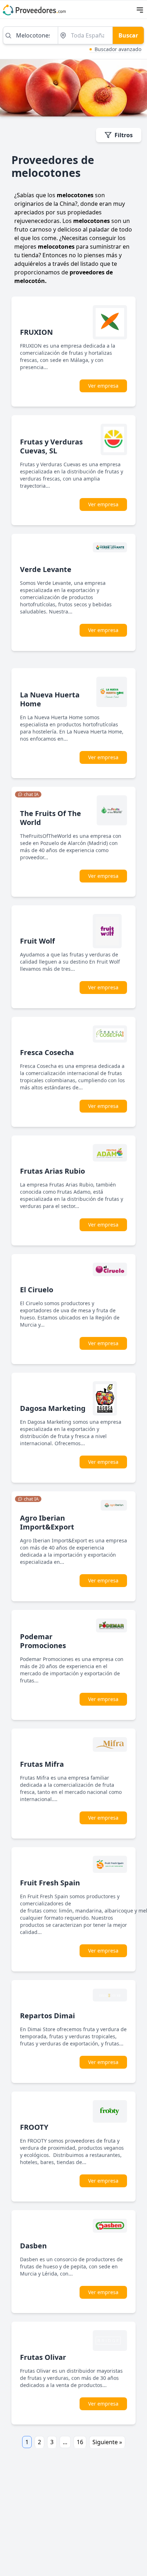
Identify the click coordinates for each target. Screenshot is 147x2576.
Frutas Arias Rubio (52, 1171)
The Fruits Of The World (50, 818)
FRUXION (36, 332)
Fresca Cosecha (47, 1052)
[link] (28, 795)
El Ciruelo (37, 1290)
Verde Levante (46, 569)
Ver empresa (103, 386)
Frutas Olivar (43, 2357)
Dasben (33, 2246)
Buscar (128, 35)
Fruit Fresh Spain (50, 1883)
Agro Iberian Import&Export (47, 1522)
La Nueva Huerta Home (50, 699)
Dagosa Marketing (53, 1408)
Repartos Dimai (47, 2016)
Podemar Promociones (43, 1641)
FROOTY (34, 2127)
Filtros (124, 135)
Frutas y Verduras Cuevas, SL (51, 446)
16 (80, 2442)
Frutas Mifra (42, 1764)
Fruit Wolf (37, 941)
